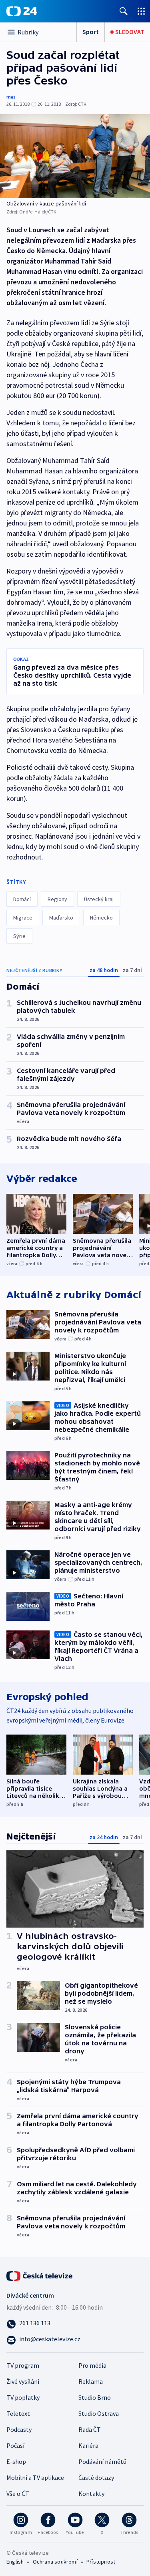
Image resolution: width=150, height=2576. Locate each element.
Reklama (91, 2381)
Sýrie (19, 936)
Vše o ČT (18, 2493)
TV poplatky (23, 2397)
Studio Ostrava (99, 2413)
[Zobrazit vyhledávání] (124, 11)
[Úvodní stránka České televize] (40, 2275)
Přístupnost (101, 2562)
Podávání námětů (102, 2461)
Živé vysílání (23, 2381)
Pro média (92, 2365)
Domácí (22, 899)
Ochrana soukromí (55, 2562)
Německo (101, 918)
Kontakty (91, 2493)
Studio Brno (95, 2397)
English (15, 2562)
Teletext (18, 2413)
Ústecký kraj (99, 899)
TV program (23, 2365)
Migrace (23, 918)
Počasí (15, 2445)
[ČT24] (22, 11)
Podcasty (19, 2429)
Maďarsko (61, 918)
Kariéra (88, 2445)
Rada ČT (90, 2429)
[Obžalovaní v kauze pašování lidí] (75, 156)
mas (11, 97)
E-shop (16, 2461)
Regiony (57, 899)
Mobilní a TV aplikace (35, 2477)
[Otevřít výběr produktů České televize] (141, 11)
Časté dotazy (96, 2477)
